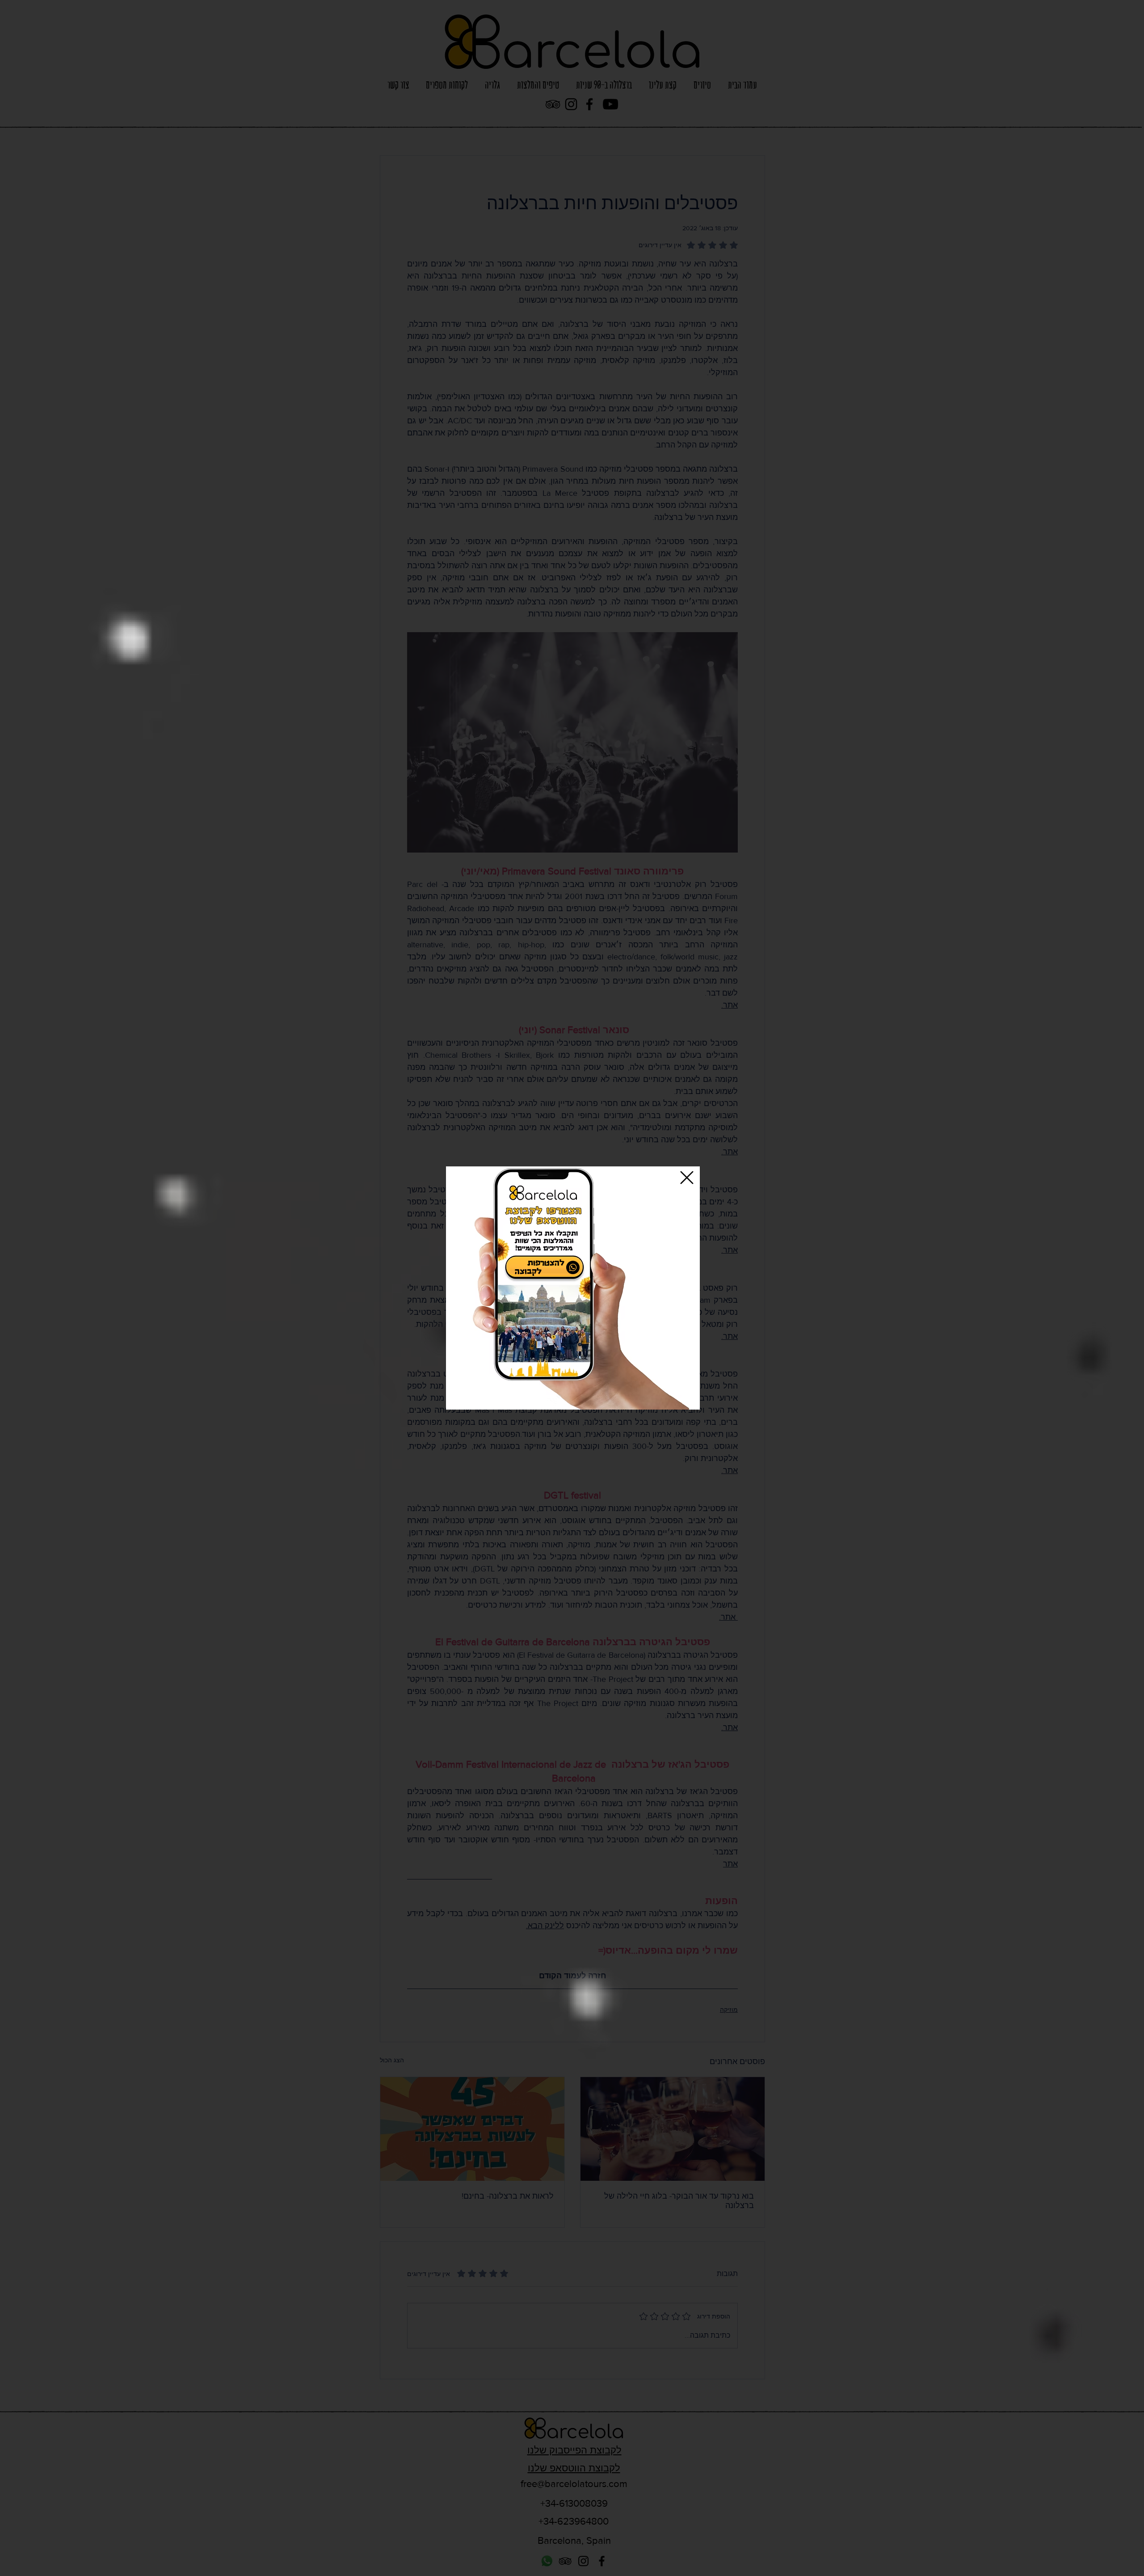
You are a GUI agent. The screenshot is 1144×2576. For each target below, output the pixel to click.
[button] (687, 1178)
